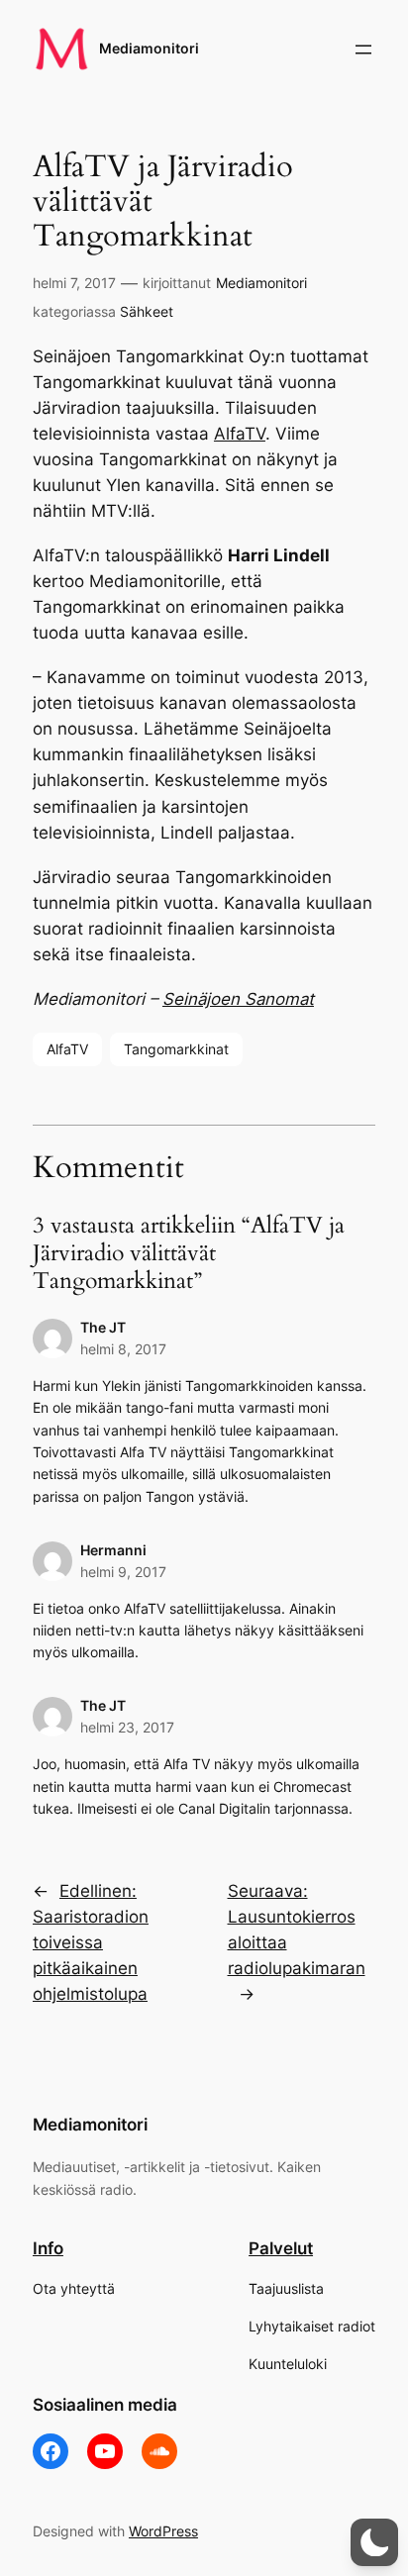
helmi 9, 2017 (123, 1572)
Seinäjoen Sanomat (238, 999)
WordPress (163, 2531)
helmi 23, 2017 (127, 1727)
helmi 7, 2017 (74, 283)
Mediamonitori (149, 48)
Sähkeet (147, 311)
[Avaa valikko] (363, 50)
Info (48, 2248)
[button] (374, 2542)
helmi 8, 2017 (123, 1349)
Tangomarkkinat (176, 1049)
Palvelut (281, 2248)
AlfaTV (240, 434)
